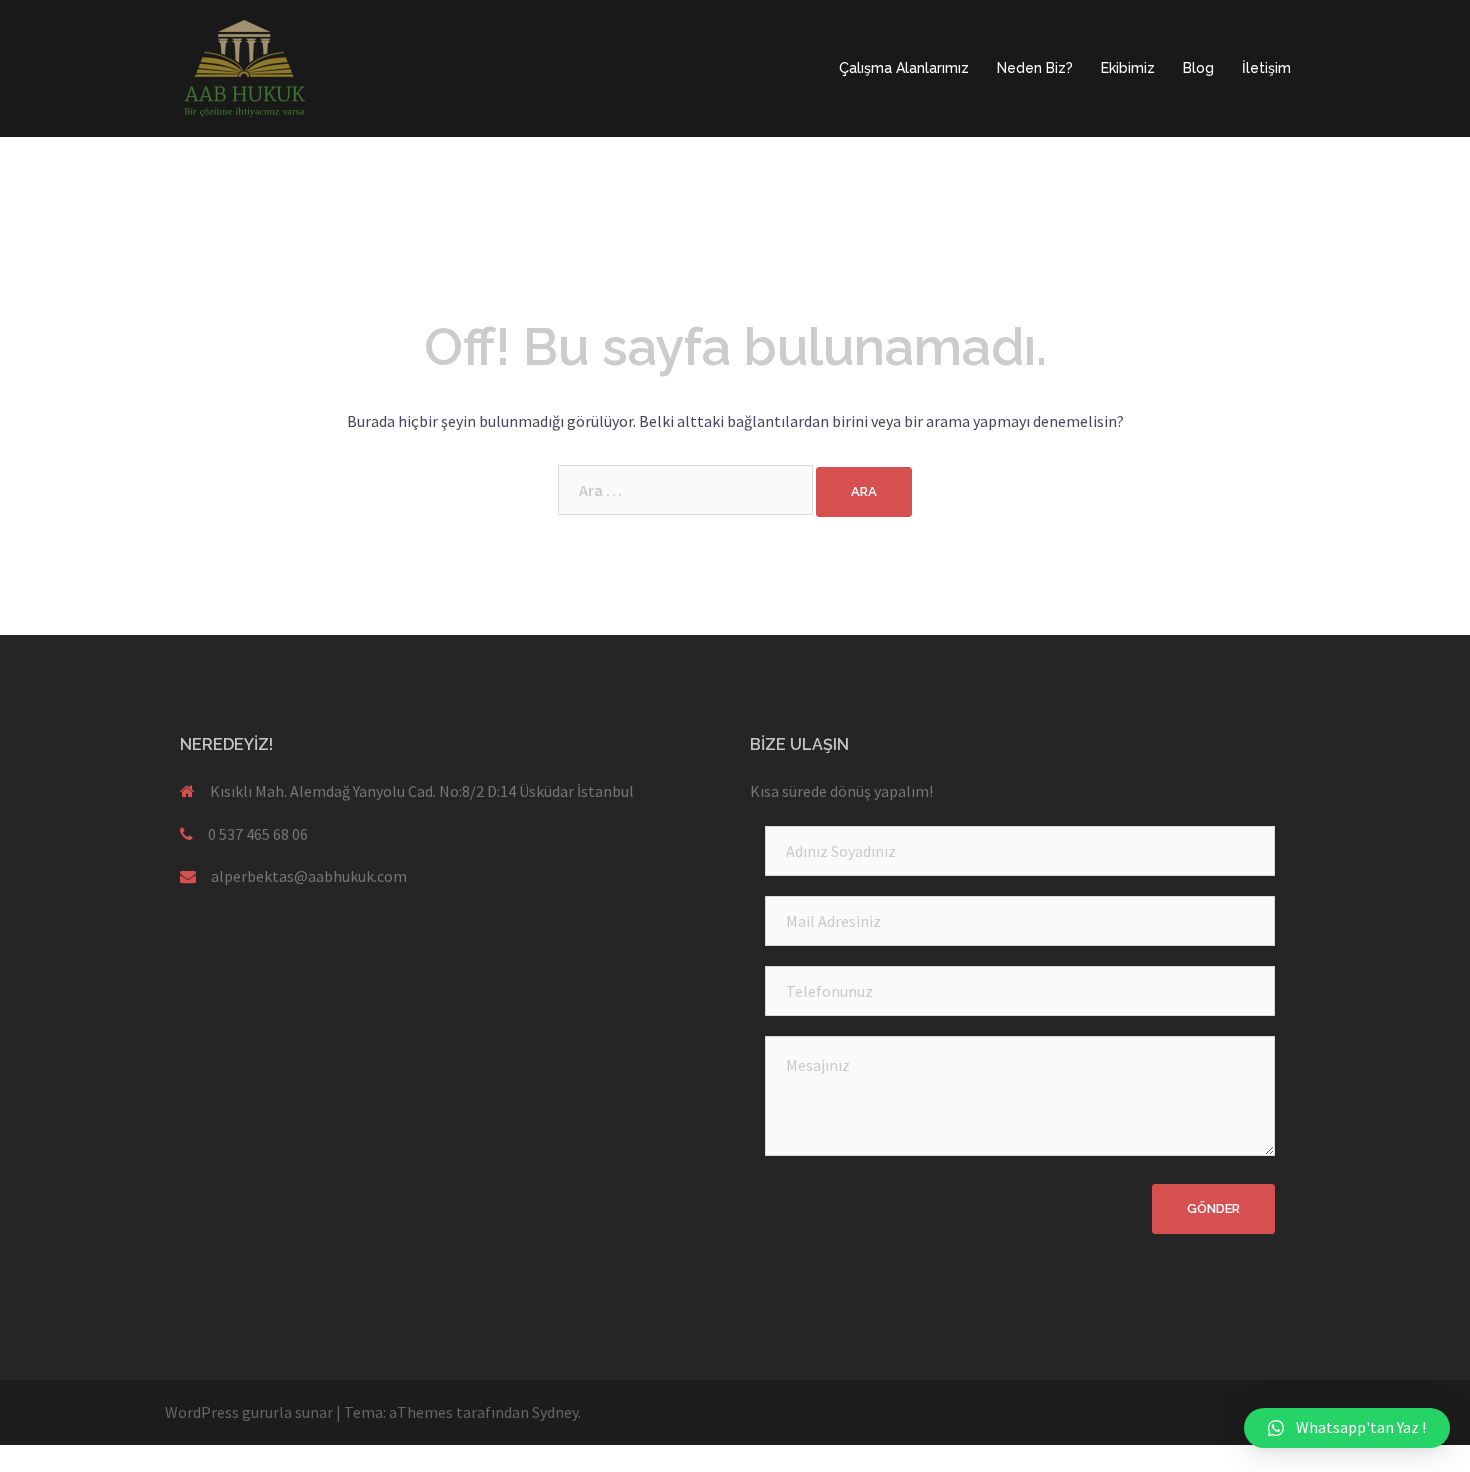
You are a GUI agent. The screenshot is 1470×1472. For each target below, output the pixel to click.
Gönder (1213, 1208)
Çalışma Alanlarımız (904, 68)
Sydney (555, 1412)
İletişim (1266, 68)
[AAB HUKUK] (245, 66)
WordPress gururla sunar (249, 1412)
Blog (1198, 68)
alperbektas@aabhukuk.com (309, 876)
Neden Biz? (1035, 68)
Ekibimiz (1128, 68)
